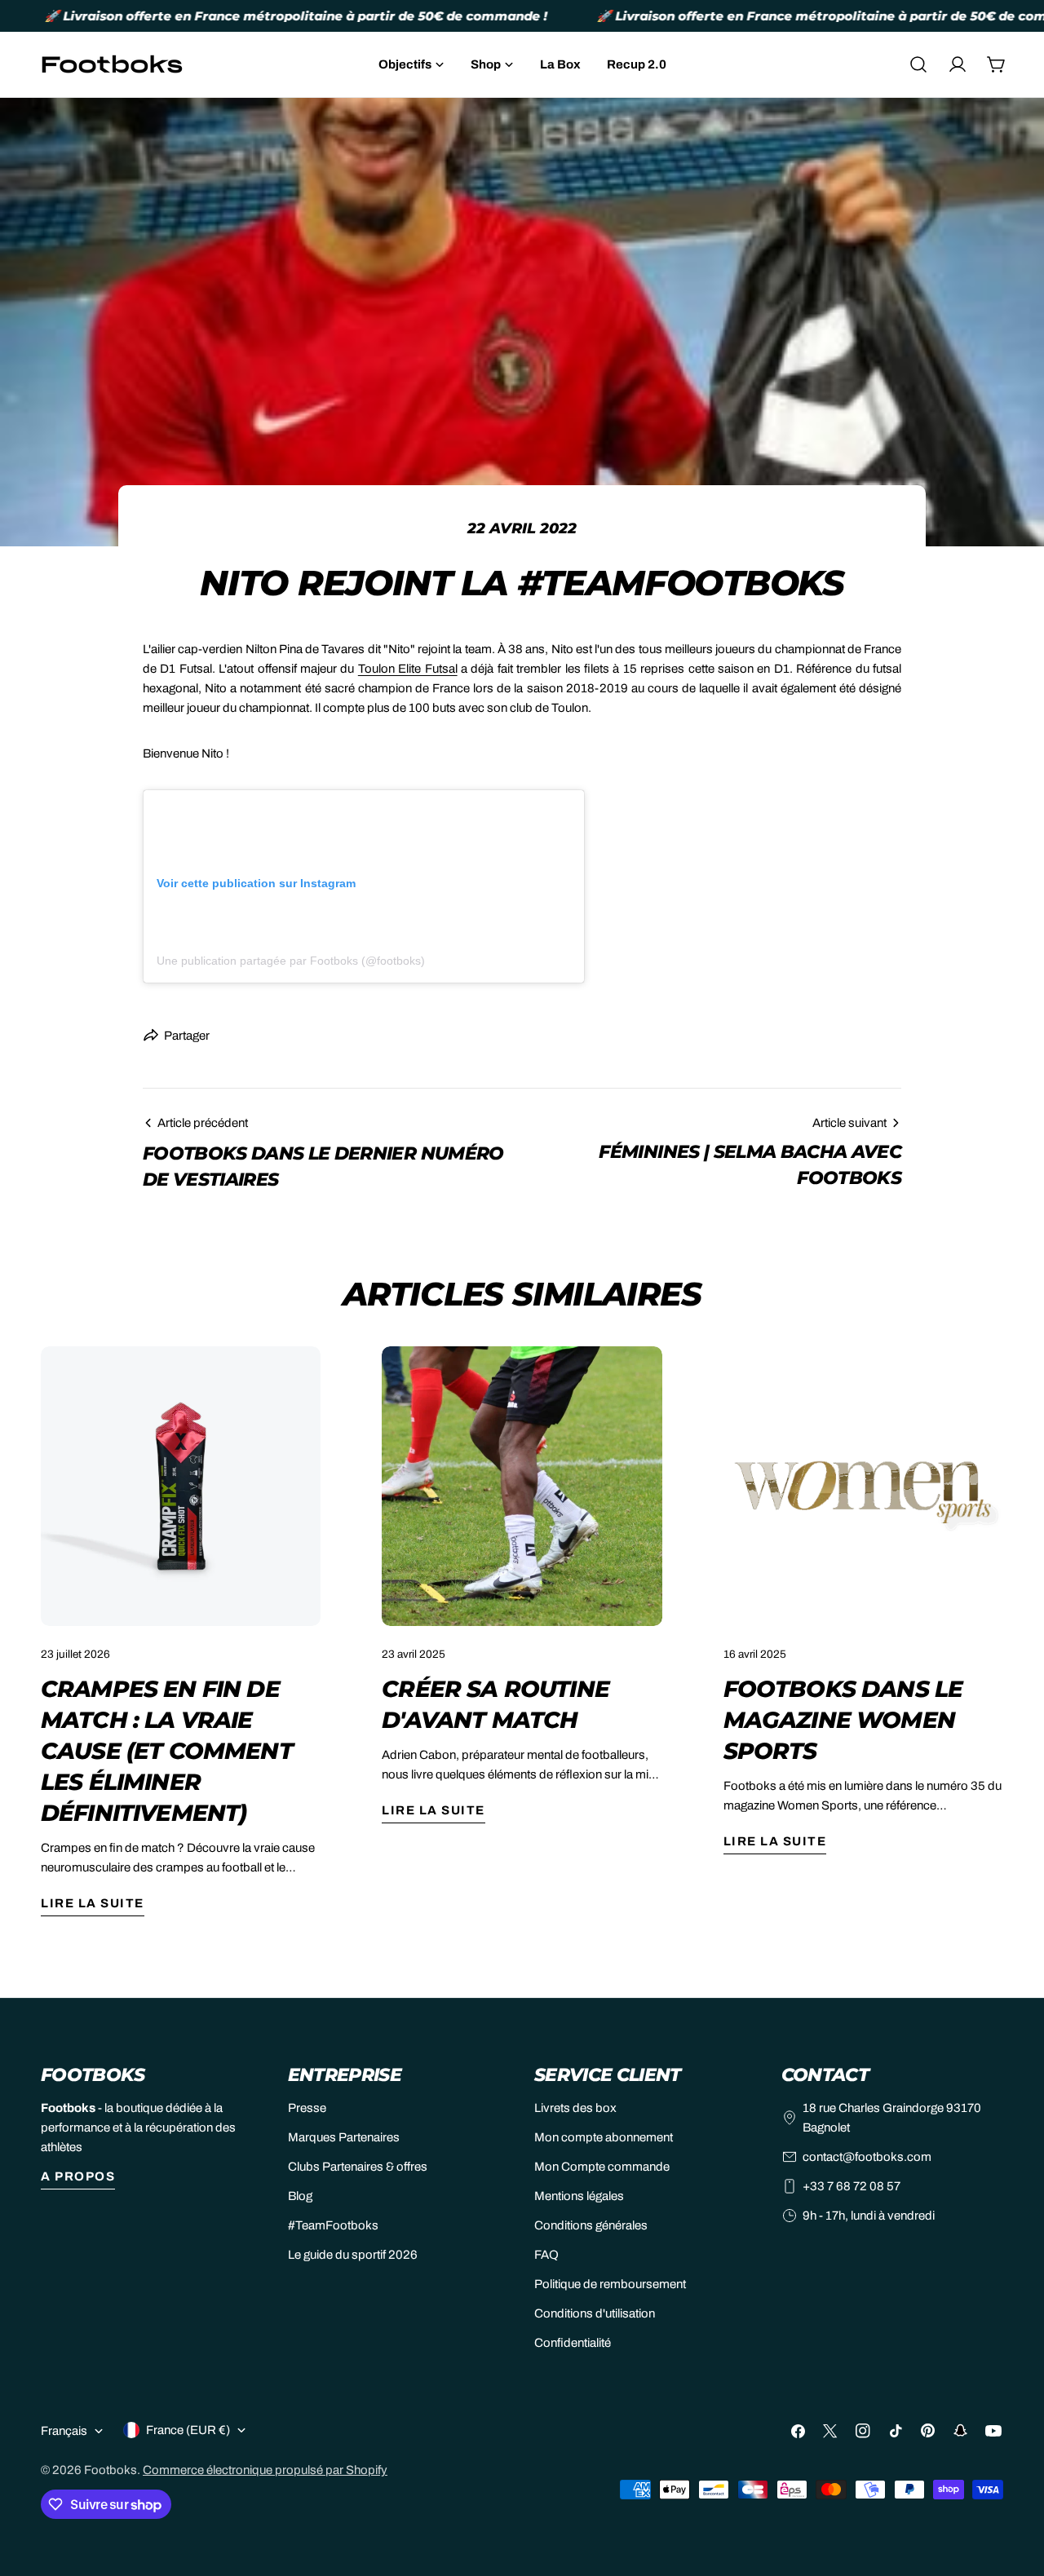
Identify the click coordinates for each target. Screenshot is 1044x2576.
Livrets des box (575, 2108)
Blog (300, 2196)
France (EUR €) (188, 2430)
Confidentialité (573, 2343)
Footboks (111, 2470)
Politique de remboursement (610, 2284)
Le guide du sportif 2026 (353, 2255)
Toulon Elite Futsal (408, 669)
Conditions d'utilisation (595, 2313)
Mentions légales (579, 2196)
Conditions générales (591, 2225)
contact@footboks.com (867, 2157)
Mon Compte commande (602, 2167)
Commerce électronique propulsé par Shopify (265, 2470)
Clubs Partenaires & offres (358, 2167)
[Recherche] (918, 64)
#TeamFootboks (333, 2225)
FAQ (546, 2255)
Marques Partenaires (344, 2137)
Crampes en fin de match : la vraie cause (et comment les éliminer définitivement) (167, 1751)
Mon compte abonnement (604, 2137)
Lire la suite (93, 1903)
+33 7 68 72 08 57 (852, 2186)
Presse (307, 2108)
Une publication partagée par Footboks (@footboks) (291, 961)
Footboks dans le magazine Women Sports (843, 1720)
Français (64, 2431)
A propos (78, 2176)
